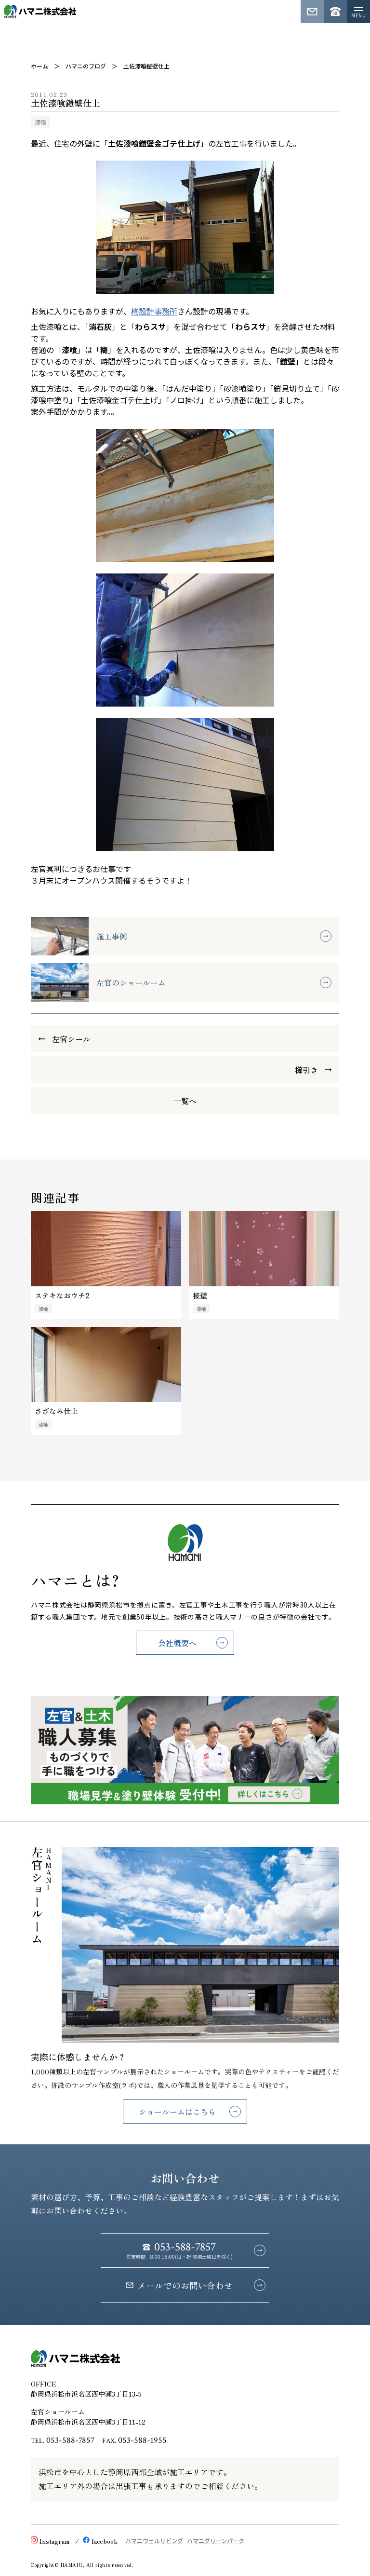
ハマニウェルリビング (154, 2541)
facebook (105, 2541)
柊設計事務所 (154, 311)
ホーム (40, 66)
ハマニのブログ (86, 66)
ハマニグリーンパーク (216, 2541)
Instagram (54, 2541)
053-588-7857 (70, 2440)
